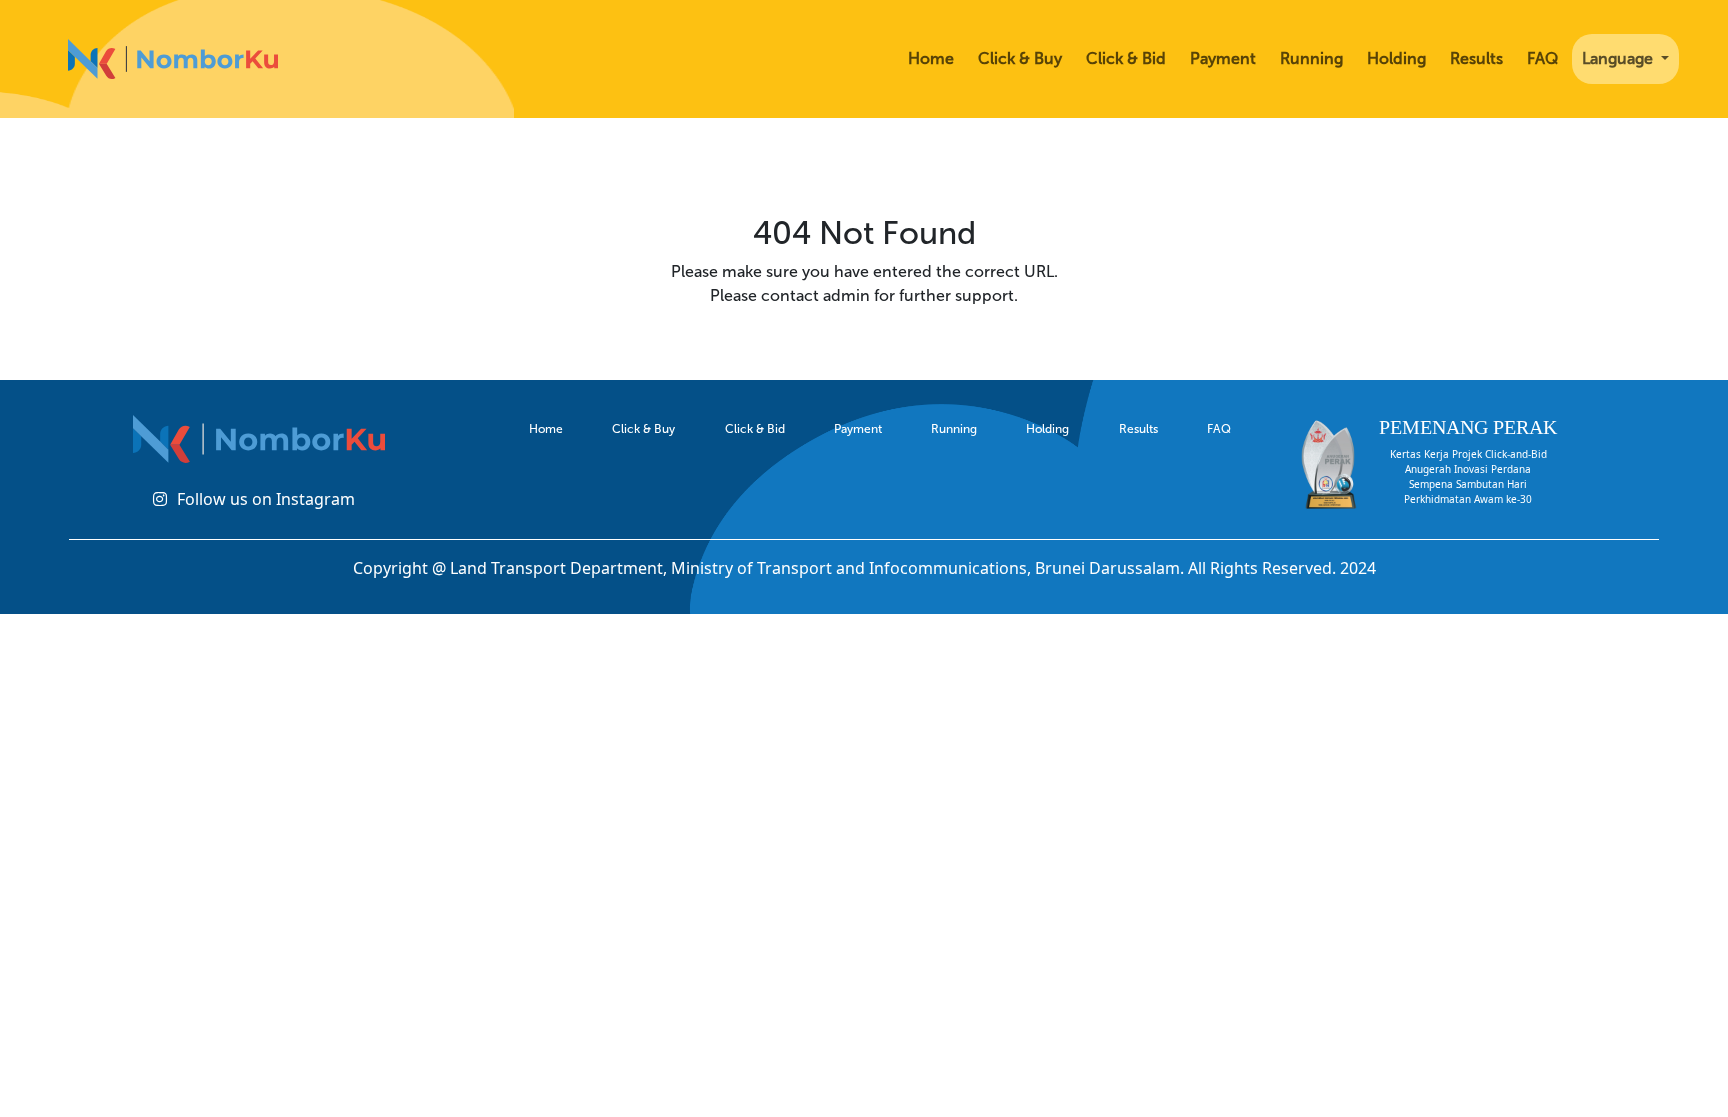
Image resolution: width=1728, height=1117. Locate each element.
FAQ (1542, 58)
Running (1311, 58)
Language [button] (1619, 58)
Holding (1396, 58)
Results (1476, 58)
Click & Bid (1126, 58)
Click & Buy (1020, 58)
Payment (1223, 58)
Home (931, 58)
